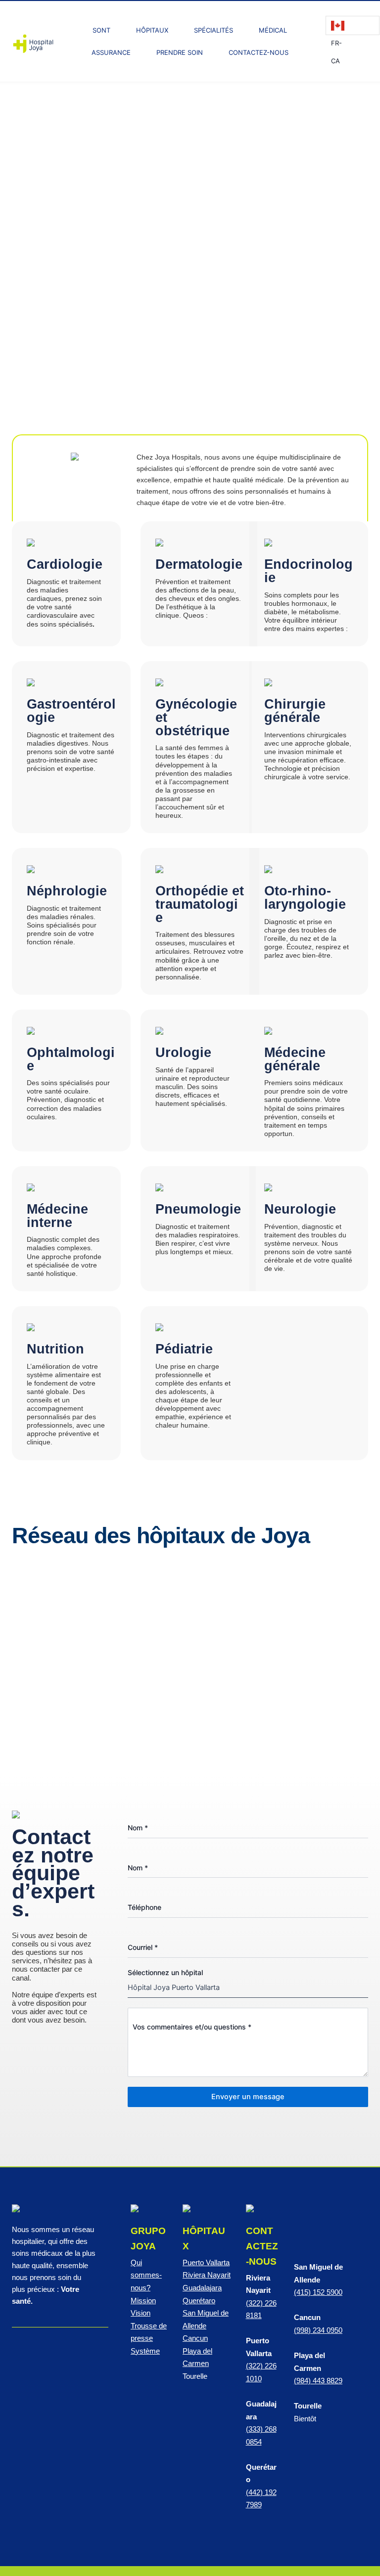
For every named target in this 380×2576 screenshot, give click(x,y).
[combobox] (248, 1988)
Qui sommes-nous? (146, 2275)
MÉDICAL (273, 30)
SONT (101, 30)
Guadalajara (202, 2288)
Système (145, 2351)
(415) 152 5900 (318, 2292)
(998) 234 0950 (318, 2330)
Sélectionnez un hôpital (165, 1972)
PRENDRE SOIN (180, 52)
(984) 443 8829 (318, 2381)
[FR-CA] (353, 25)
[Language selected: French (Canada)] (353, 25)
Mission (143, 2301)
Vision (141, 2313)
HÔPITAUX (152, 30)
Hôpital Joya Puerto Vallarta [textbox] (174, 1987)
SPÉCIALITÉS (214, 30)
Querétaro (199, 2301)
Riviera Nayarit (207, 2275)
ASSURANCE (111, 52)
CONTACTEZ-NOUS (259, 52)
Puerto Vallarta (206, 2263)
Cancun (195, 2338)
